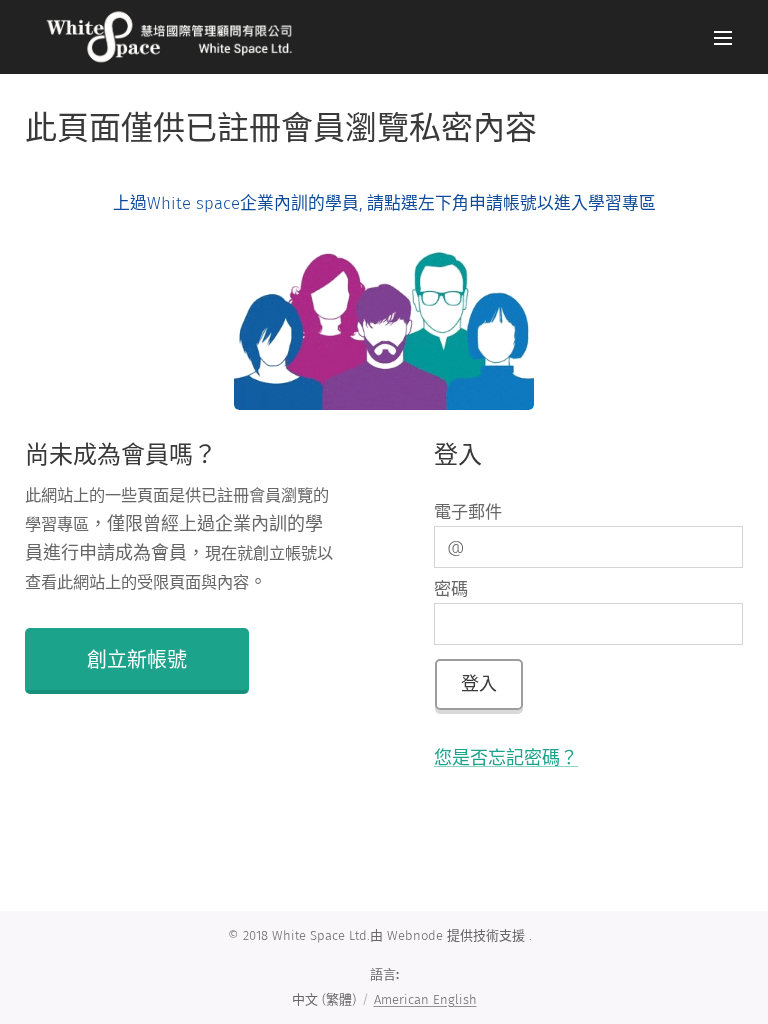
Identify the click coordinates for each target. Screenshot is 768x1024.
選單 (723, 37)
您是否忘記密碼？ (506, 758)
